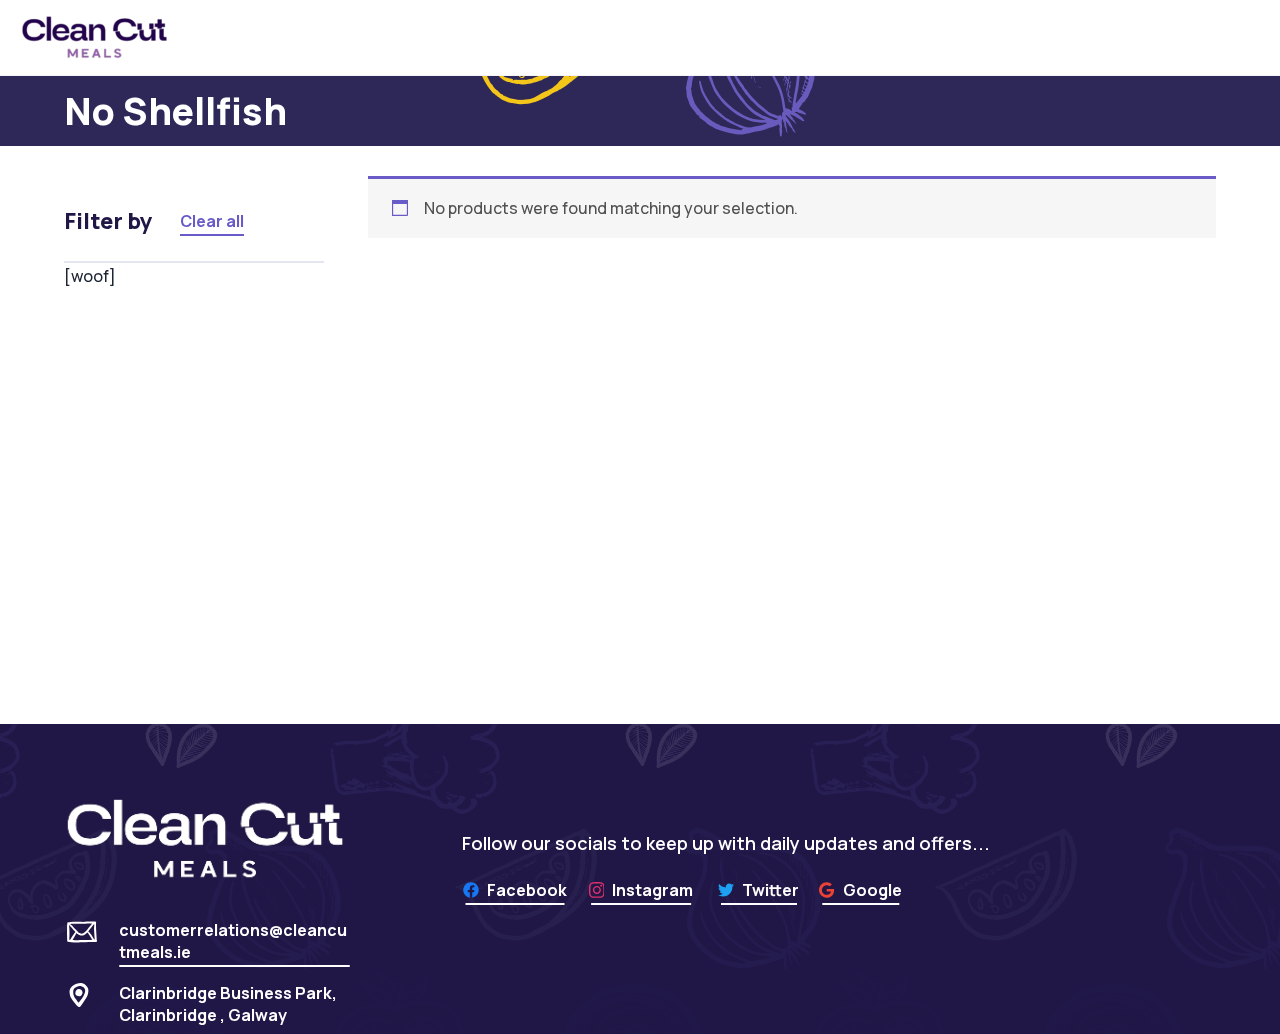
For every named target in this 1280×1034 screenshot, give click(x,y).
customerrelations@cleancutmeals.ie (233, 941)
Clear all (212, 221)
